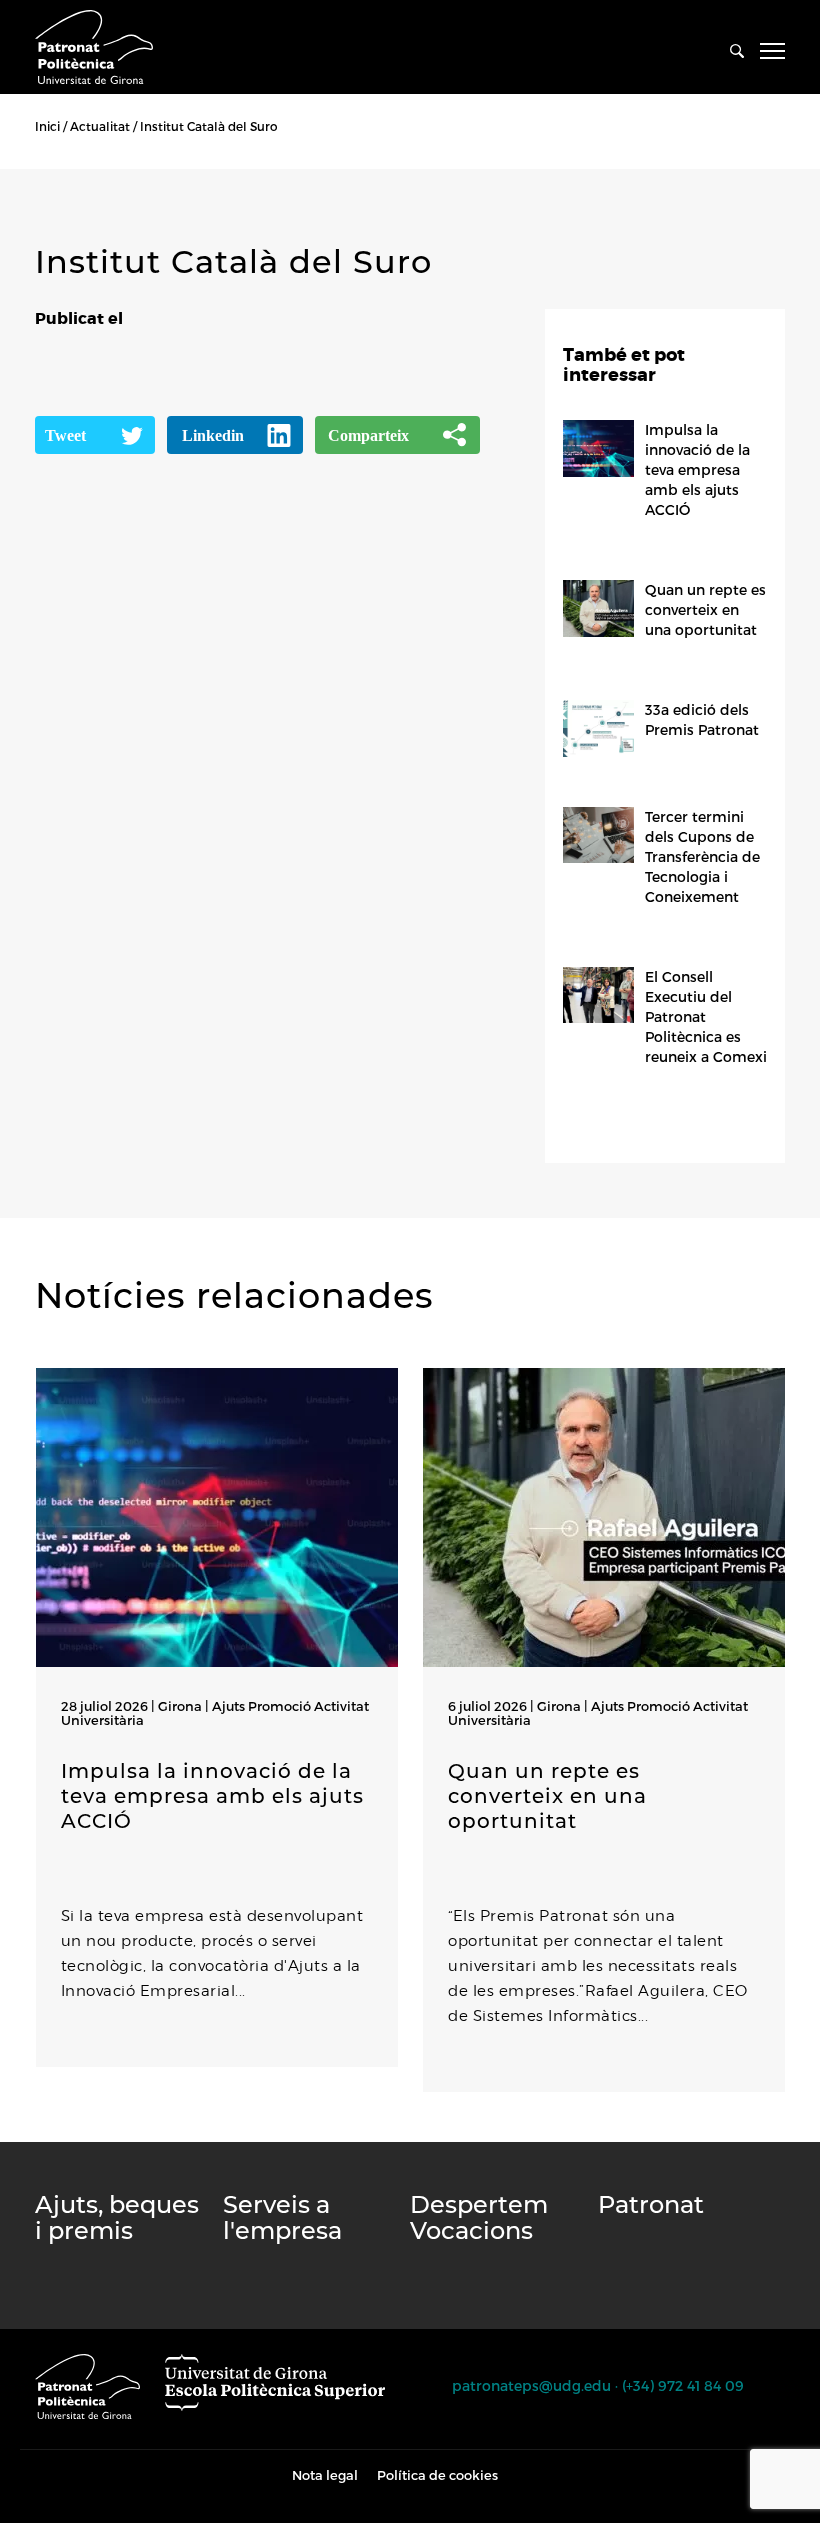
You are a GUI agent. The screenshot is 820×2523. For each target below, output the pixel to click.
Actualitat (100, 126)
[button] (40, 2132)
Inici (47, 126)
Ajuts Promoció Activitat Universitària (215, 1713)
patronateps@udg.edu (531, 2385)
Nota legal (325, 2475)
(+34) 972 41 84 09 (683, 2385)
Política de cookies (437, 2475)
